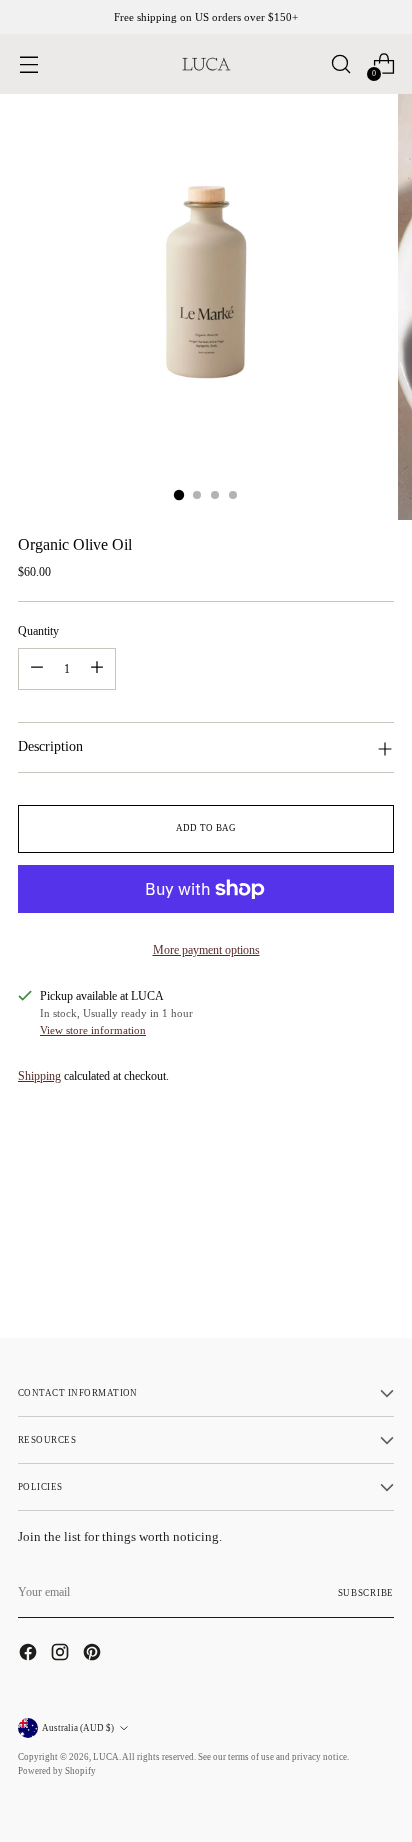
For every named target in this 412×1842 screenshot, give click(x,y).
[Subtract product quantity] (37, 669)
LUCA (106, 1757)
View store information (93, 1030)
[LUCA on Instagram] (62, 1654)
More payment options (206, 950)
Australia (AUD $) (78, 1728)
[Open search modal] (340, 64)
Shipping (39, 1076)
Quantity (38, 631)
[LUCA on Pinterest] (94, 1654)
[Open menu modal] (28, 64)
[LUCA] (206, 64)
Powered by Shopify (57, 1771)
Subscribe (366, 1593)
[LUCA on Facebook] (30, 1654)
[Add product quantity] (97, 669)
